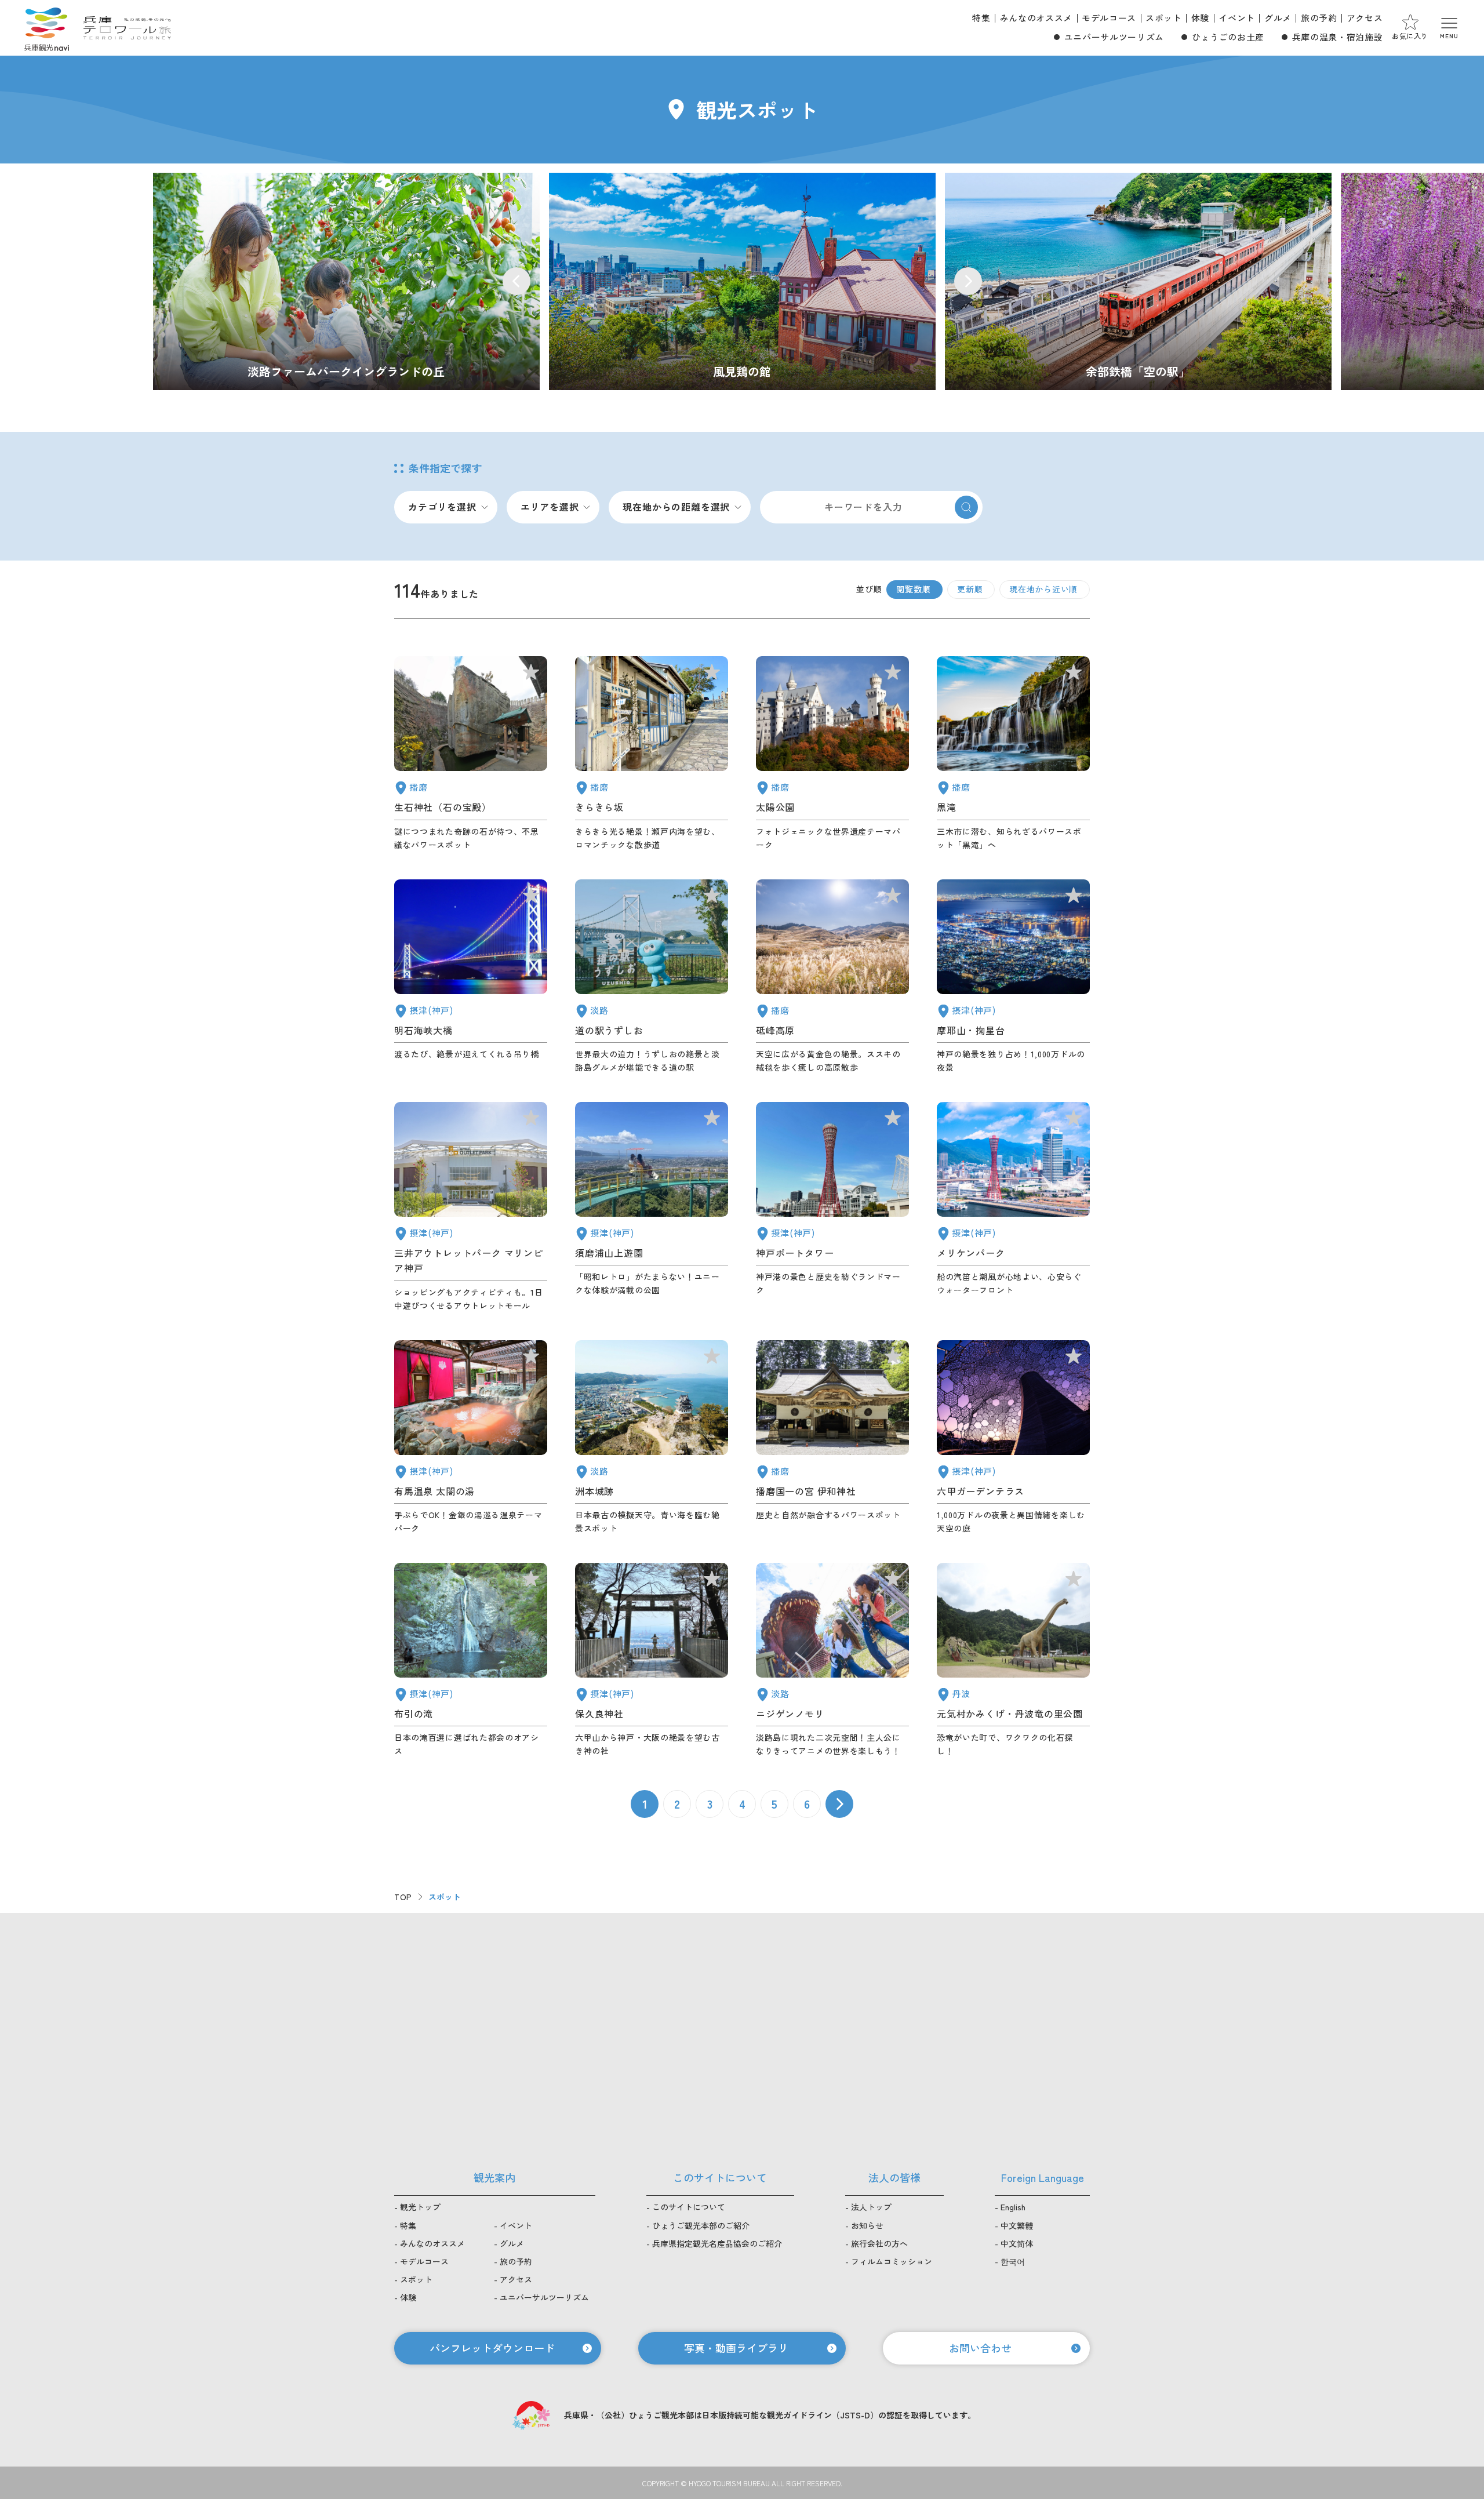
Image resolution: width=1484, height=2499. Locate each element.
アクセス (1365, 18)
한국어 (1013, 2261)
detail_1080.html (1013, 1660)
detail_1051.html (832, 754)
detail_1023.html (471, 1660)
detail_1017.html (652, 1207)
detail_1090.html (832, 977)
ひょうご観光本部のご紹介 (701, 2225)
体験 (1200, 18)
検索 (966, 507)
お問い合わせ (980, 2348)
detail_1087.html (652, 754)
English (1013, 2207)
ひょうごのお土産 (1228, 37)
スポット (1164, 18)
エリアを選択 (550, 507)
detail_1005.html (471, 1207)
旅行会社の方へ (879, 2243)
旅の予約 (1319, 18)
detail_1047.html (471, 754)
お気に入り (1410, 36)
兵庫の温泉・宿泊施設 (1337, 37)
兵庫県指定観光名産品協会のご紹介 (717, 2243)
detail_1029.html (1013, 1438)
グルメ (1278, 18)
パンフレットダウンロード (492, 2348)
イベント (1237, 18)
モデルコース (1109, 18)
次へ (839, 1804)
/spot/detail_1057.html (1138, 281)
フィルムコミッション (892, 2261)
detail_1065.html (652, 1438)
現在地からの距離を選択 (676, 507)
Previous (517, 281)
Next (968, 281)
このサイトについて (689, 2207)
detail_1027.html (471, 977)
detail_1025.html (652, 1660)
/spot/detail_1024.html (742, 281)
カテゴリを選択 (442, 507)
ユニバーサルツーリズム (1114, 37)
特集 (981, 18)
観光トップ (420, 2207)
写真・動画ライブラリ (736, 2348)
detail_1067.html (832, 1660)
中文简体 (1017, 2243)
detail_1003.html (1013, 1207)
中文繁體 (1017, 2225)
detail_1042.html (832, 1438)
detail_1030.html (471, 1438)
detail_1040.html (1013, 754)
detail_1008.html (832, 1207)
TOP (403, 1897)
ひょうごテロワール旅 (127, 28)
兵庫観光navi (46, 28)
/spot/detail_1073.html (346, 281)
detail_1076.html (652, 977)
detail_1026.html (1013, 977)
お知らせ (867, 2225)
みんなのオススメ (1036, 18)
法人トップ (871, 2207)
